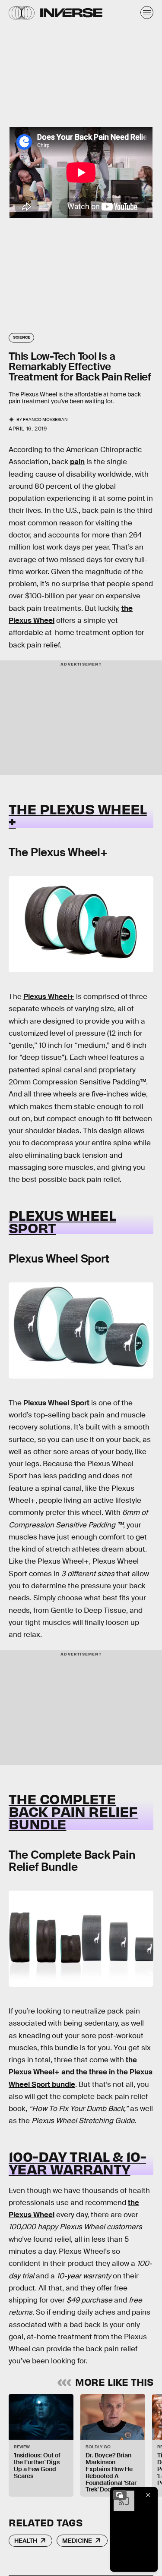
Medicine (77, 2541)
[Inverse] (71, 13)
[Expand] (120, 2495)
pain (77, 462)
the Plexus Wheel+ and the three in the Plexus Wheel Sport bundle (81, 2072)
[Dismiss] (148, 2495)
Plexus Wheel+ (49, 997)
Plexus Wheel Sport (56, 1403)
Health (26, 2541)
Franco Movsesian (45, 419)
